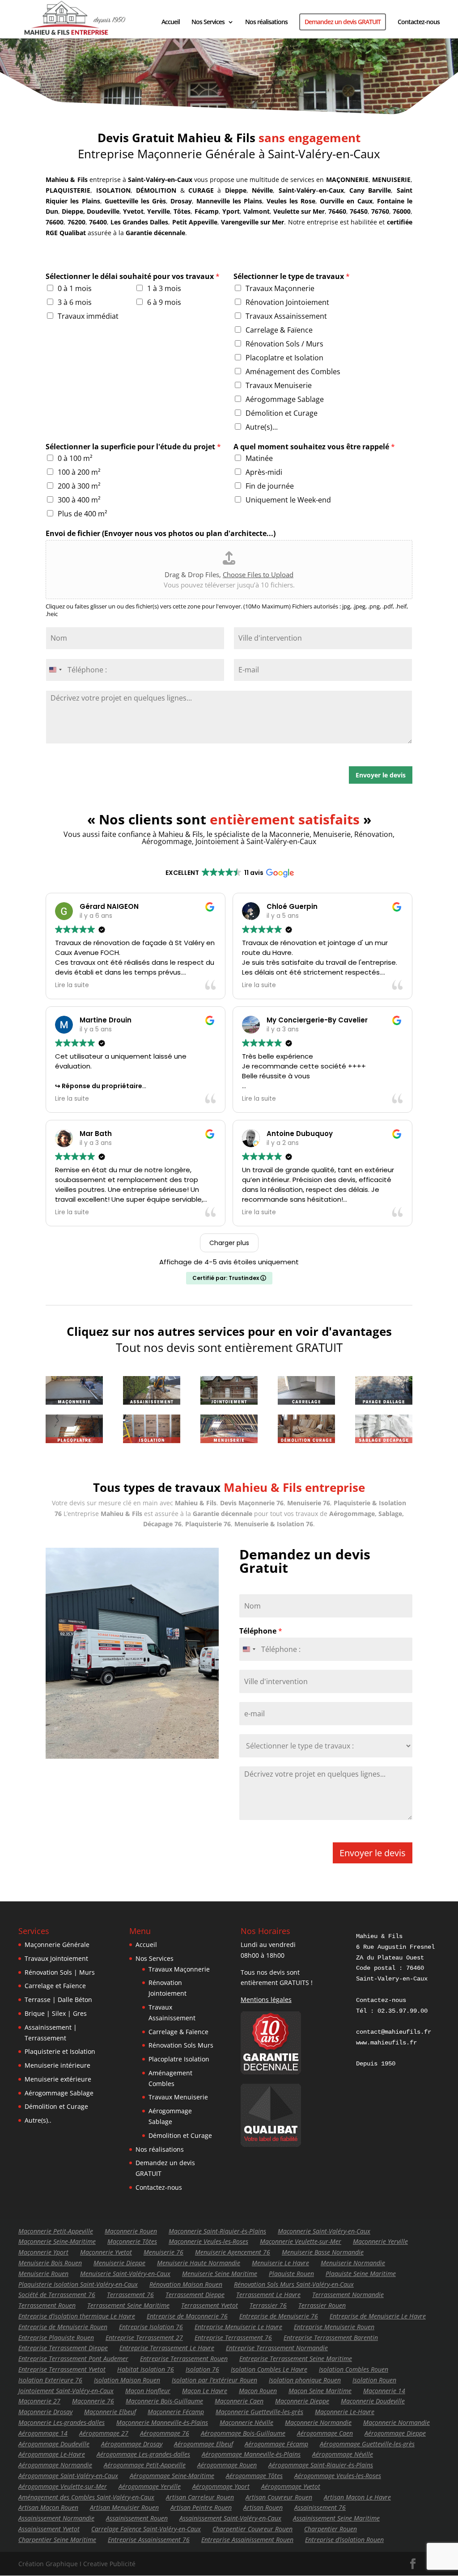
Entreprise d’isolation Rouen (344, 2540)
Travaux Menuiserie (279, 385)
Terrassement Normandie (348, 2295)
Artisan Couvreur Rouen (279, 2497)
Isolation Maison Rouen (127, 2380)
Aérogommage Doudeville (54, 2444)
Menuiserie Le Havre (280, 2263)
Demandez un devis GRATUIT (343, 22)
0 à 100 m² (75, 458)
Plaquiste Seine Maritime (361, 2274)
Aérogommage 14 (43, 2433)
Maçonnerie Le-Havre (345, 2412)
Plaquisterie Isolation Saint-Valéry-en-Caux (78, 2284)
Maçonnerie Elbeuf (110, 2412)
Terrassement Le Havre (268, 2295)
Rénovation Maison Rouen (186, 2284)
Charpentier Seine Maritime (57, 2540)
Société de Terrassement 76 (57, 2295)
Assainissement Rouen (137, 2518)
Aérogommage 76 (165, 2433)
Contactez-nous (419, 22)
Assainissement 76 (320, 2507)
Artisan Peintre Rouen (201, 2507)
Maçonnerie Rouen (131, 2231)
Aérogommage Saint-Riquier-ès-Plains (321, 2465)
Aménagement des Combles (293, 372)
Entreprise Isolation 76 (151, 2327)
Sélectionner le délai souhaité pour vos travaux (133, 277)
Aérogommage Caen (325, 2433)
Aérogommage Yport (221, 2486)
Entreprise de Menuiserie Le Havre (378, 2316)
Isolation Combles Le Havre (269, 2369)
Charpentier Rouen (331, 2529)
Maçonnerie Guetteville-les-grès (259, 2412)
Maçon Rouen (258, 2391)
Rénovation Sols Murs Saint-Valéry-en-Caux (294, 2284)
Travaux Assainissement (286, 316)
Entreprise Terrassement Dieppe (63, 2348)
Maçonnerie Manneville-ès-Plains (162, 2422)
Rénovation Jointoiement (287, 302)
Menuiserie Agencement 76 (233, 2252)
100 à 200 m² (79, 472)
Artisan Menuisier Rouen (124, 2507)
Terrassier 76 (268, 2305)
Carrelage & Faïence (279, 330)
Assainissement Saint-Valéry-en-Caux (230, 2518)
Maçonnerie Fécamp (176, 2412)
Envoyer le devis (381, 775)
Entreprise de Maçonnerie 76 (187, 2316)
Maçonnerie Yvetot (106, 2252)
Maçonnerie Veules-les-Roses (208, 2241)
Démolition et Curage (282, 413)
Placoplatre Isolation (179, 2059)
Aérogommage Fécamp (276, 2444)
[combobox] (55, 670)
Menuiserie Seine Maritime (220, 2274)
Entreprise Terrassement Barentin (331, 2337)
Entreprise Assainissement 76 (149, 2540)
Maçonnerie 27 (39, 2401)
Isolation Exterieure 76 (50, 2380)
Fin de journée (270, 486)
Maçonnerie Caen (239, 2401)
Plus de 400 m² (83, 514)
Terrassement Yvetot (210, 2305)
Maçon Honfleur (148, 2391)
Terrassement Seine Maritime (128, 2305)
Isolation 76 (202, 2369)
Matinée (259, 458)
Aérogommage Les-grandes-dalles (143, 2454)
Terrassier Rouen (322, 2305)
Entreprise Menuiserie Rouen (334, 2327)
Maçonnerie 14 (384, 2391)
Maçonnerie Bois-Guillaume (164, 2401)
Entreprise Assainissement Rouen (247, 2540)
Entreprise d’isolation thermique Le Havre (77, 2316)
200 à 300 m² (79, 486)
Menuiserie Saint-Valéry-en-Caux (125, 2274)
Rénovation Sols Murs (181, 2045)
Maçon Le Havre (205, 2391)
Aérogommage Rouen (227, 2465)
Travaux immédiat (88, 316)
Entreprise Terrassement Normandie (277, 2348)
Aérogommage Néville (343, 2454)
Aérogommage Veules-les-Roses (338, 2476)
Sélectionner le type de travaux (292, 277)
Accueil (171, 22)
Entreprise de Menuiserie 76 (279, 2316)
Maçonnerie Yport (43, 2252)
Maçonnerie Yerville (380, 2241)
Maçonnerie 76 (93, 2401)
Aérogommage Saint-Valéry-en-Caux (68, 2476)
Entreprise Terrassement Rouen (184, 2359)
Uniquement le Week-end (288, 500)
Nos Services (208, 22)
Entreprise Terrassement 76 (233, 2337)
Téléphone (261, 1631)
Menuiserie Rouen (43, 2274)
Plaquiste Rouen (291, 2274)
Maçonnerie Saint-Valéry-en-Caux (324, 2231)
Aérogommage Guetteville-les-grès (367, 2444)
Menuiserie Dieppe (119, 2263)
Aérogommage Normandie (55, 2465)
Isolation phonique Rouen (305, 2380)
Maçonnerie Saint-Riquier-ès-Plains (217, 2231)
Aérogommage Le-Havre (52, 2454)
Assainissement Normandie (56, 2518)
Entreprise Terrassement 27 (144, 2337)
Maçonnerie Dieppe (302, 2401)
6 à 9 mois (164, 302)
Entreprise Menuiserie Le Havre (238, 2327)
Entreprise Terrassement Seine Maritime (296, 2359)
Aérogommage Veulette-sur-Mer (63, 2486)
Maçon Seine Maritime (320, 2391)
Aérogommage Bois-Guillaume (243, 2433)
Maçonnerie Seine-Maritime (57, 2241)
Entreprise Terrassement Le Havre (167, 2348)
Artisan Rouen (263, 2507)
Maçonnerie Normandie (318, 2422)
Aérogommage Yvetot (291, 2486)
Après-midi (264, 472)
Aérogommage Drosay (132, 2444)
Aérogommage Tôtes (254, 2476)
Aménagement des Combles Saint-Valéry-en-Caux (86, 2497)
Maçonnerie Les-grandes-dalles (61, 2422)
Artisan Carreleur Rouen (200, 2497)
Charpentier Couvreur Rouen (252, 2529)
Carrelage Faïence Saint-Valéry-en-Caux (146, 2529)
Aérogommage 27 (104, 2433)
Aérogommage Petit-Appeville (145, 2465)
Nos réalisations (266, 22)
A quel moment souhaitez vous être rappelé (314, 447)
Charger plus (229, 1243)
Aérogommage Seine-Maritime (172, 2476)
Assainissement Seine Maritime (336, 2518)
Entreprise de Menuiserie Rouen (63, 2327)
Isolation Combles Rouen (354, 2369)
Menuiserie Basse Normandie (323, 2252)
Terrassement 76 (130, 2295)
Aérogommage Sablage (285, 399)
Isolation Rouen (374, 2380)
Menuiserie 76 (163, 2252)
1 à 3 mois (164, 288)
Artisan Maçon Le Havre (357, 2497)
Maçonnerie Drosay (45, 2412)
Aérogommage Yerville (150, 2486)
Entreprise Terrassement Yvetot (62, 2369)
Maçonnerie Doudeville (373, 2401)
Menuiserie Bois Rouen (50, 2263)
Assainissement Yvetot (49, 2529)
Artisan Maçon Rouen (48, 2507)
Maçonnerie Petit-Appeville (56, 2231)
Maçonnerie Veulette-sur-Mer (301, 2241)
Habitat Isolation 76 (146, 2369)
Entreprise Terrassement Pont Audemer (73, 2359)
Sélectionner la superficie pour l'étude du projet (133, 447)
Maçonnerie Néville (246, 2422)
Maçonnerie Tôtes (132, 2241)
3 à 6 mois (75, 302)
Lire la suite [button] (72, 985)
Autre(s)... (262, 427)
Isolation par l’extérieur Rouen (214, 2380)
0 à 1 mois (75, 288)
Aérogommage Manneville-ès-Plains (251, 2454)
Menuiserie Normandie (353, 2263)
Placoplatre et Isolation (284, 358)
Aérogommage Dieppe (395, 2433)
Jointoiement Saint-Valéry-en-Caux (66, 2391)
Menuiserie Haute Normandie (199, 2263)
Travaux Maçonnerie (280, 288)
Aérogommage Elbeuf (204, 2444)
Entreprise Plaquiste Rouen (56, 2337)
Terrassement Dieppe (195, 2295)
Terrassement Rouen (47, 2305)
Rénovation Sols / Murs (284, 344)
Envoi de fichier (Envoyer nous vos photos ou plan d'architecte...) (161, 534)
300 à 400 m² (79, 500)
